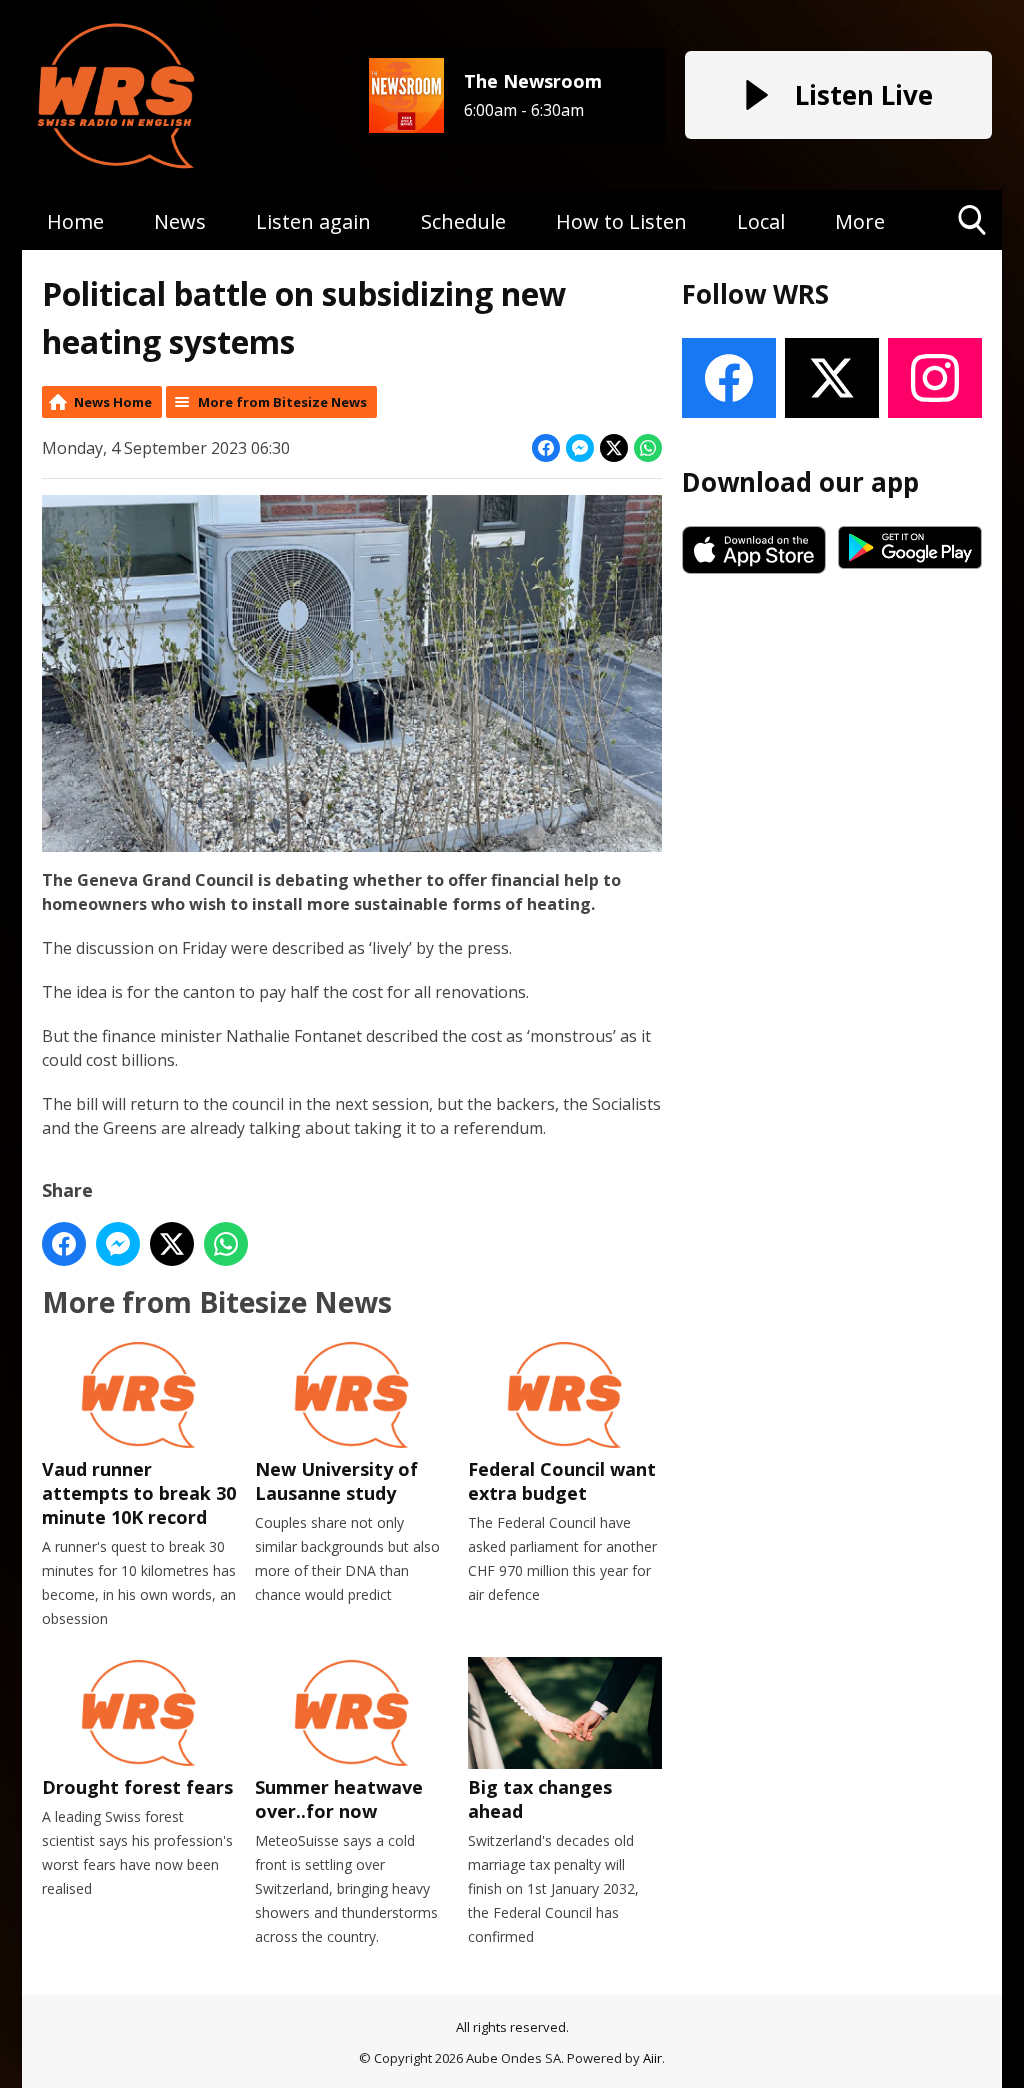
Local (761, 221)
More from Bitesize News (282, 402)
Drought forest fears (137, 1787)
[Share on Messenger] (580, 448)
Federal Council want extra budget (562, 1481)
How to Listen (621, 221)
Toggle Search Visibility (972, 249)
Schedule (463, 221)
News (180, 221)
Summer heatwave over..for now (339, 1799)
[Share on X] (614, 448)
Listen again (313, 221)
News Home (113, 402)
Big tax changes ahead (540, 1799)
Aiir (652, 2058)
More (860, 221)
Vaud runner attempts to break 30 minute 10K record (139, 1493)
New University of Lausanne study (336, 1481)
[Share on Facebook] (546, 448)
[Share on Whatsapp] (648, 448)
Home (75, 221)
